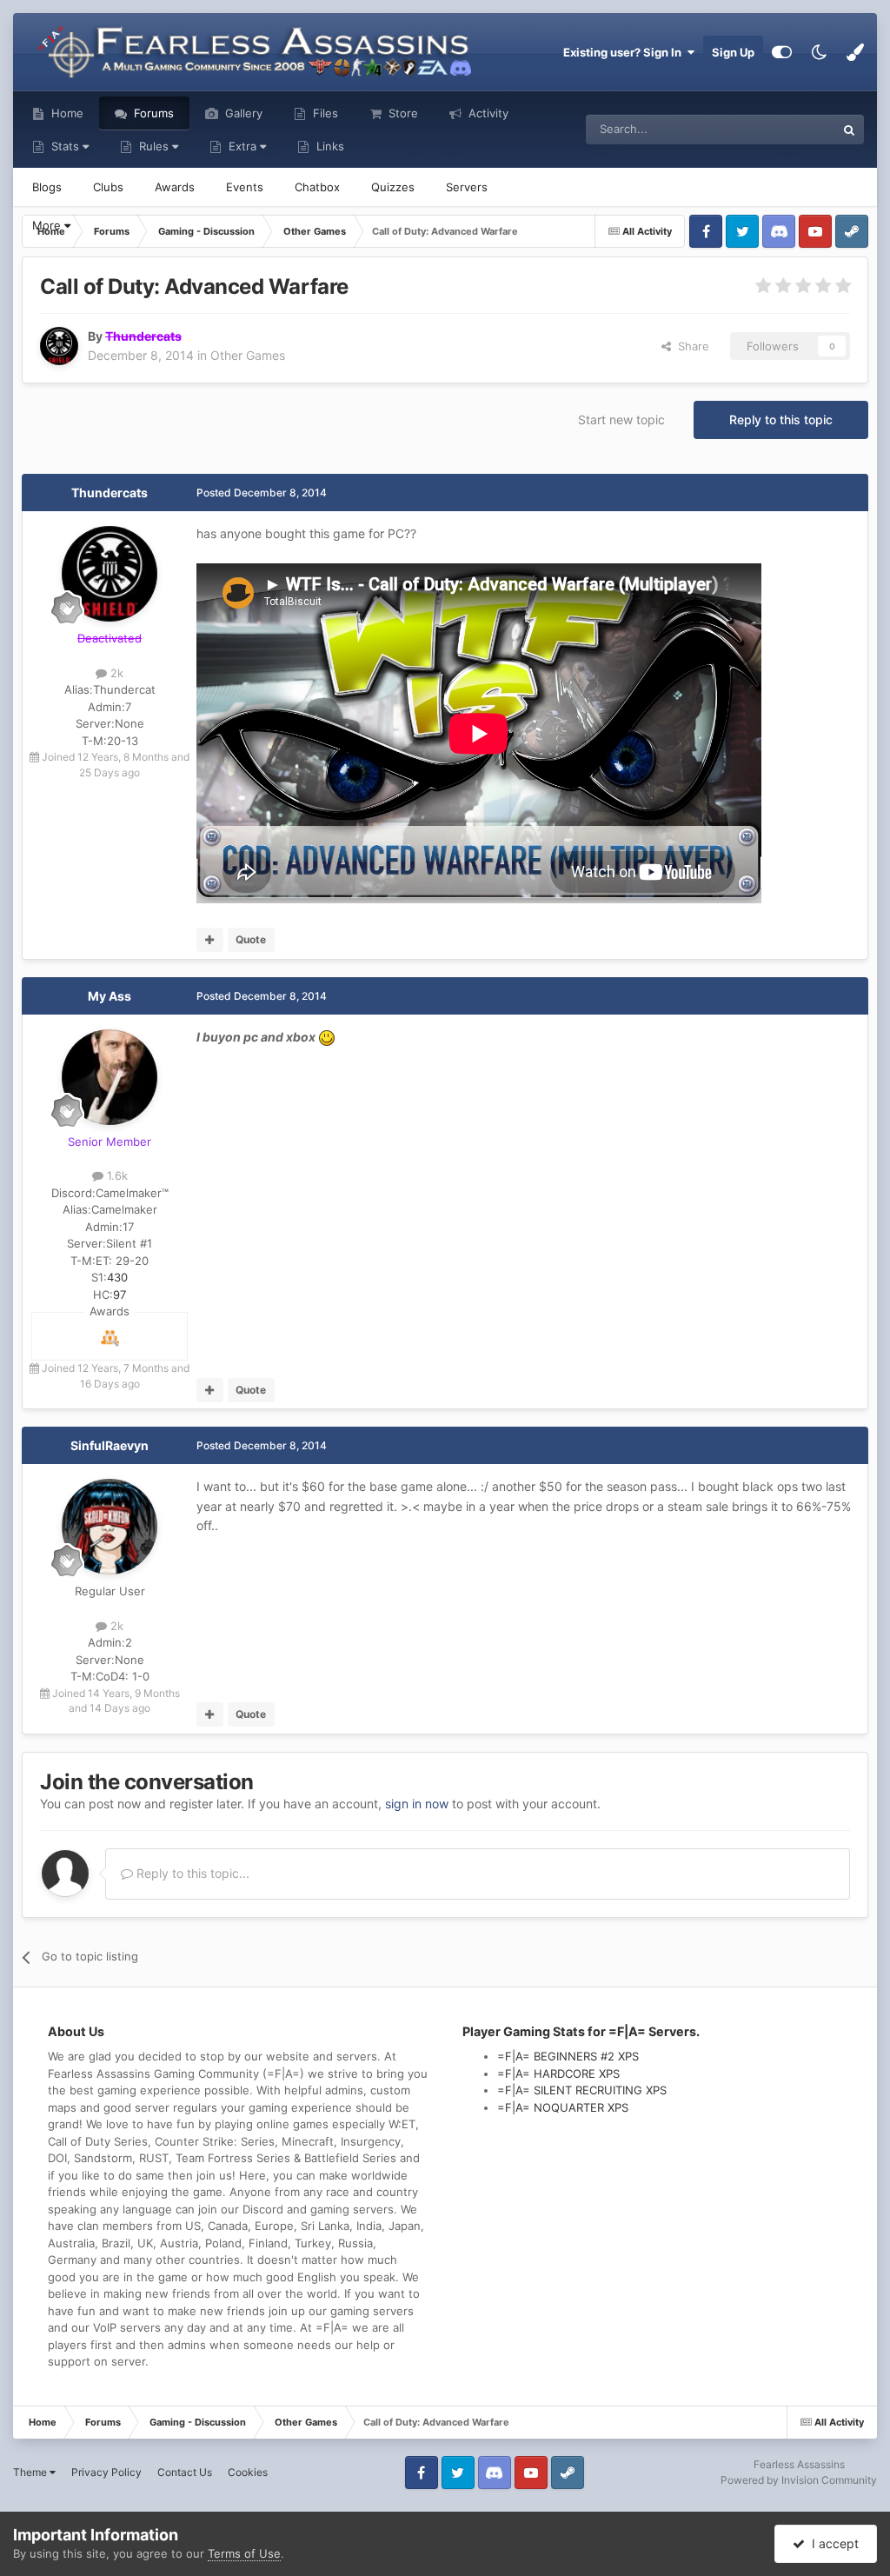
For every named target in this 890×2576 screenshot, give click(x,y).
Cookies (248, 2472)
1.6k (116, 1175)
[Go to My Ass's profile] (110, 1077)
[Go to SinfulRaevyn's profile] (110, 1527)
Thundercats (110, 493)
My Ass (110, 996)
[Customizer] (782, 52)
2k (115, 673)
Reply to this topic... (191, 1873)
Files (324, 113)
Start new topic (621, 419)
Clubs (108, 187)
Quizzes (393, 187)
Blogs (47, 187)
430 (117, 1277)
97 (120, 1295)
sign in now (417, 1804)
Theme (31, 2472)
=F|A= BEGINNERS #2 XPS (568, 2056)
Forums (152, 113)
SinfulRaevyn (110, 1445)
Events (245, 187)
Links (329, 146)
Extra (242, 146)
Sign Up (733, 52)
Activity (487, 113)
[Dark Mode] (819, 52)
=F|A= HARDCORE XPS (558, 2073)
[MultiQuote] (210, 940)
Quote (251, 939)
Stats (65, 146)
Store (402, 113)
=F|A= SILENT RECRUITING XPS (582, 2090)
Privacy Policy (106, 2472)
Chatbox (317, 187)
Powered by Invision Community (799, 2480)
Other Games (248, 355)
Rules (154, 146)
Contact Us (185, 2472)
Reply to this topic (781, 419)
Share (690, 346)
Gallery (242, 113)
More (48, 225)
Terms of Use (244, 2553)
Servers (467, 187)
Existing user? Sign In (625, 52)
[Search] (849, 130)
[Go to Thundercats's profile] (59, 346)
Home (66, 113)
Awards (175, 187)
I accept (832, 2543)
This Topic (786, 129)
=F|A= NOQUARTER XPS (563, 2107)
